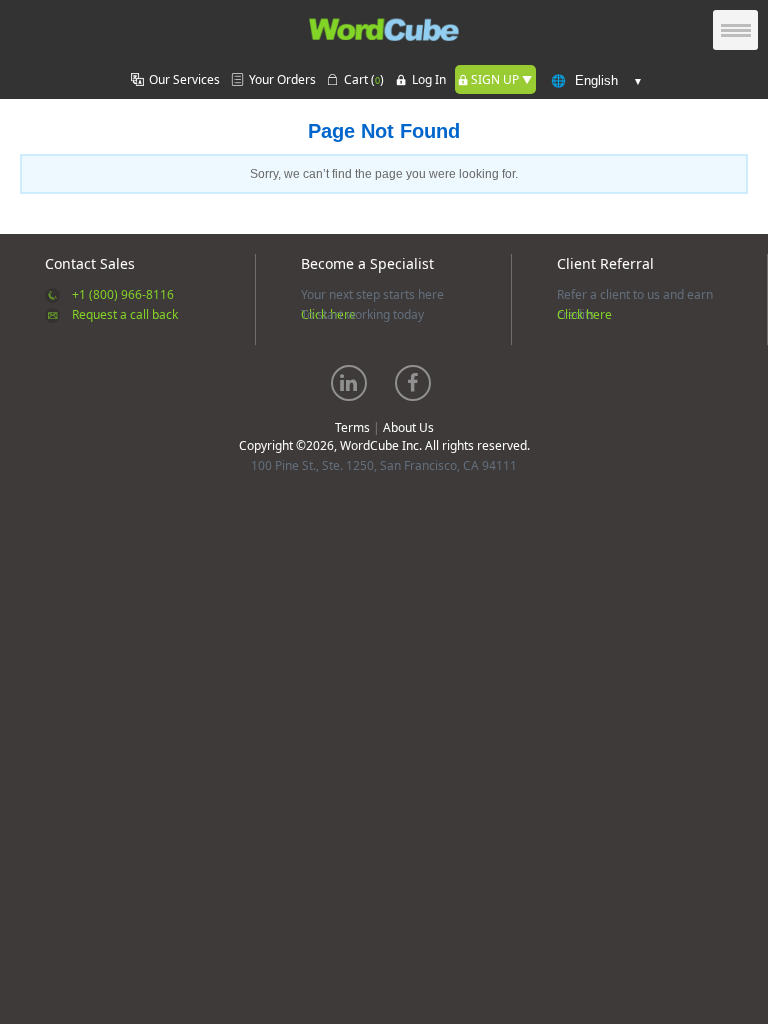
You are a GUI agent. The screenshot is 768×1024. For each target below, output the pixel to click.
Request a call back (125, 314)
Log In (429, 79)
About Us (408, 427)
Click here (584, 314)
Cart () (364, 79)
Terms (352, 427)
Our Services (184, 79)
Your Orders (282, 79)
